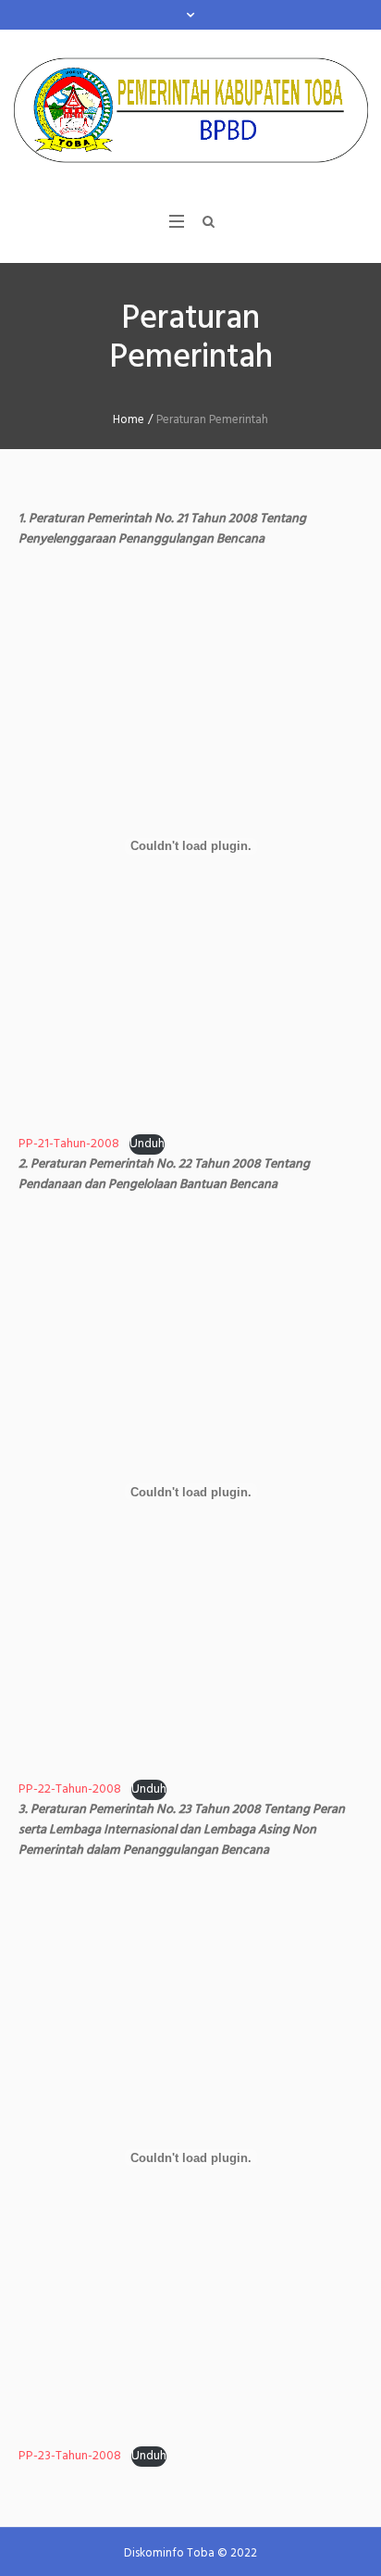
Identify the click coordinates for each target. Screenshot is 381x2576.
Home (129, 420)
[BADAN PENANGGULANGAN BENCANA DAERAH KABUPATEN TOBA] (190, 110)
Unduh (147, 1144)
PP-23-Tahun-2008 (70, 2456)
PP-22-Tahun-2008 (70, 1789)
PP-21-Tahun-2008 (69, 1144)
